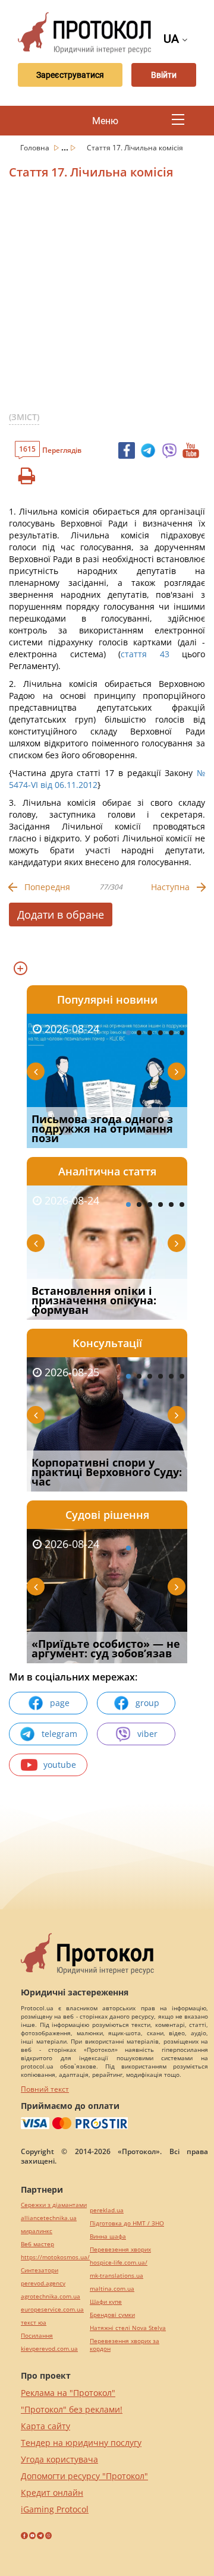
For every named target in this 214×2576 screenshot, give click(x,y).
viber (147, 1734)
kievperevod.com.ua (49, 2349)
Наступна (170, 887)
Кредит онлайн (52, 2493)
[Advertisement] (107, 300)
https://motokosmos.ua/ (55, 2257)
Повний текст (45, 2089)
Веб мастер (37, 2244)
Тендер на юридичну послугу (81, 2443)
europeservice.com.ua (52, 2309)
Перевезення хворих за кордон (125, 2345)
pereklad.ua (107, 2210)
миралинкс (37, 2231)
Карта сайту (45, 2426)
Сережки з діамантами (54, 2205)
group (147, 1703)
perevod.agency (43, 2283)
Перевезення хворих (120, 2249)
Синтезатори (40, 2270)
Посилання (37, 2336)
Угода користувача (59, 2459)
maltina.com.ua (112, 2289)
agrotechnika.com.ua (51, 2296)
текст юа (34, 2323)
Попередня (47, 887)
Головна (36, 148)
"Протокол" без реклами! (72, 2409)
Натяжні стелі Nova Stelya (128, 2328)
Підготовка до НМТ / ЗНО (127, 2223)
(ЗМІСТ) (24, 417)
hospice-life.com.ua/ (119, 2263)
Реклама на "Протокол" (68, 2393)
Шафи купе (106, 2302)
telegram (59, 1734)
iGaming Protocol (55, 2509)
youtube (60, 1765)
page (60, 1703)
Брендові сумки (112, 2315)
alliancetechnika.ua (49, 2218)
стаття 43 (145, 654)
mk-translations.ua (117, 2276)
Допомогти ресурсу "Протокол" (84, 2476)
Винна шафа (108, 2236)
